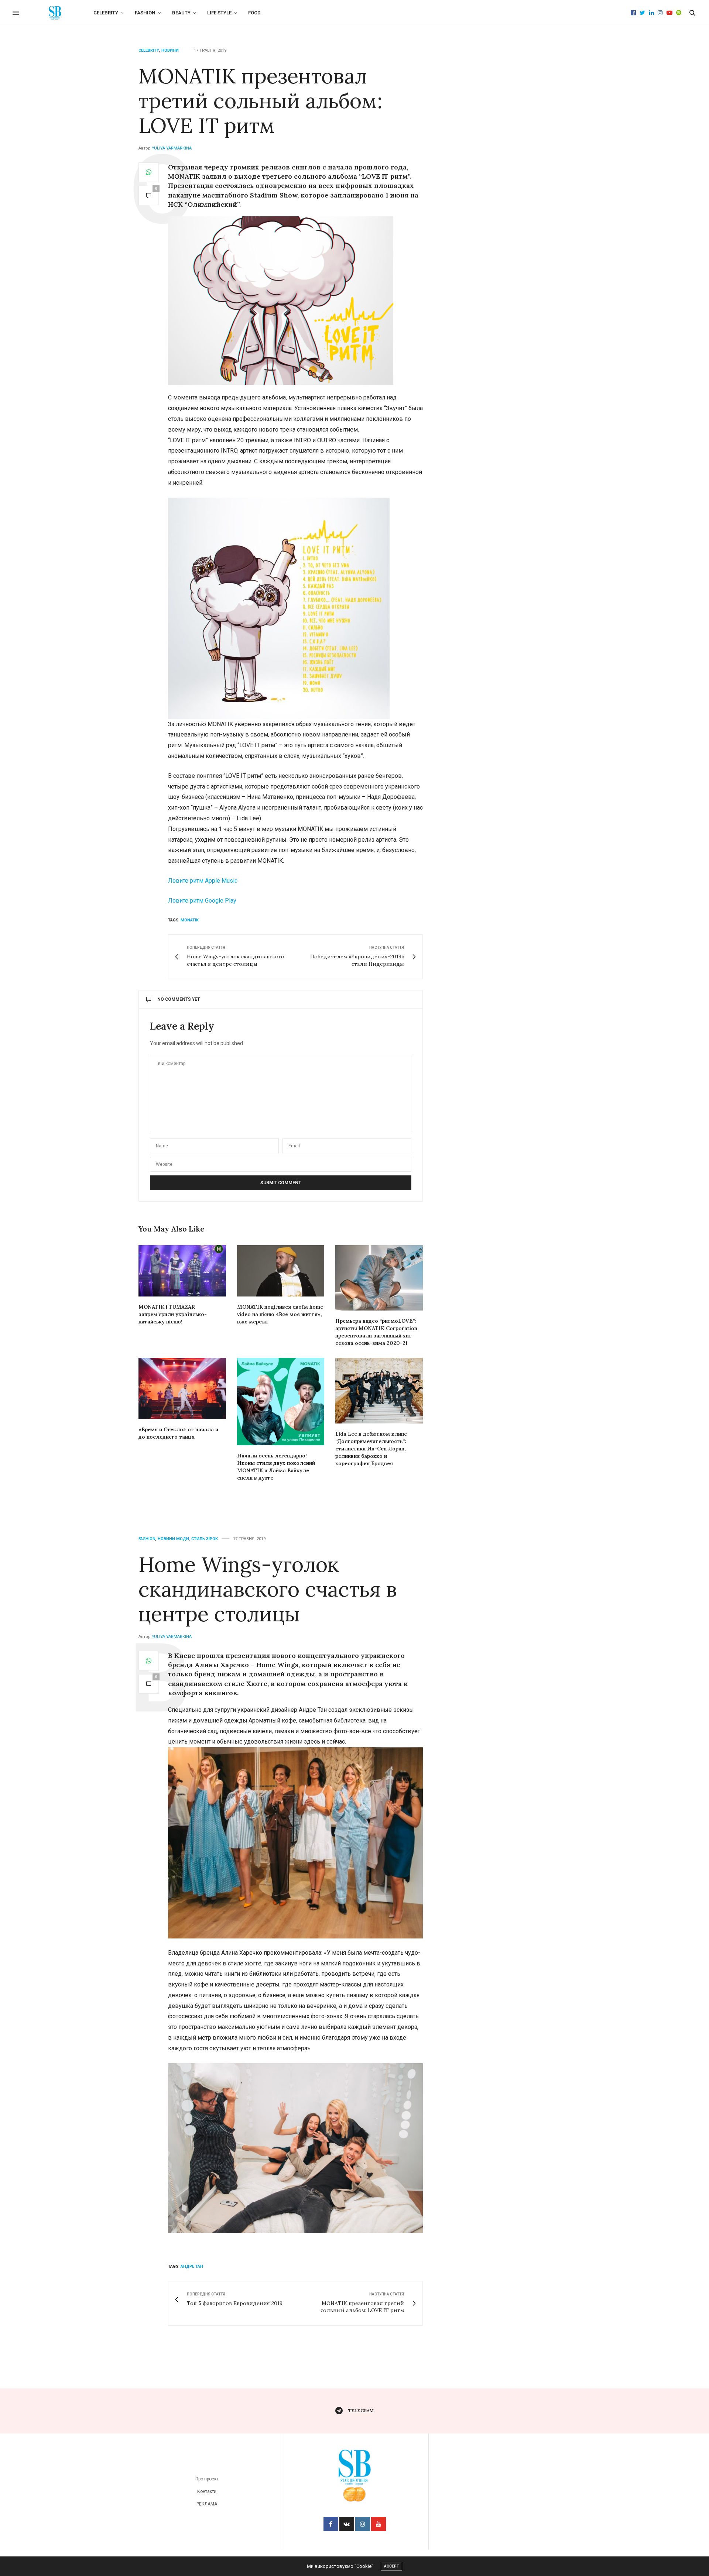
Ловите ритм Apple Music (203, 881)
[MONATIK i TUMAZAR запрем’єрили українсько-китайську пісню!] (182, 1271)
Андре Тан (192, 2266)
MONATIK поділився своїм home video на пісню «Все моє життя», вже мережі (280, 1314)
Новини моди (173, 1539)
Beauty (181, 13)
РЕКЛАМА (207, 2504)
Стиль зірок (205, 1539)
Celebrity (106, 13)
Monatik (190, 920)
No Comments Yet (179, 999)
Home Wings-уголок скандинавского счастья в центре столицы (268, 1589)
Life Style (219, 13)
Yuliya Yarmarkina (172, 148)
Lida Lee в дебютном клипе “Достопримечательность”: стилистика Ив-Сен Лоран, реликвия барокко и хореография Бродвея (371, 1449)
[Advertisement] (508, 166)
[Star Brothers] (55, 13)
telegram (361, 2410)
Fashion (145, 13)
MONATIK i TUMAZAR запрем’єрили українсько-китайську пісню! (173, 1314)
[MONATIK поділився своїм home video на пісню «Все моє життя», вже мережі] (281, 1271)
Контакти (207, 2491)
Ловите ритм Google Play (202, 901)
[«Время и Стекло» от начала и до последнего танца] (182, 1388)
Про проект (207, 2479)
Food (254, 13)
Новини (170, 50)
